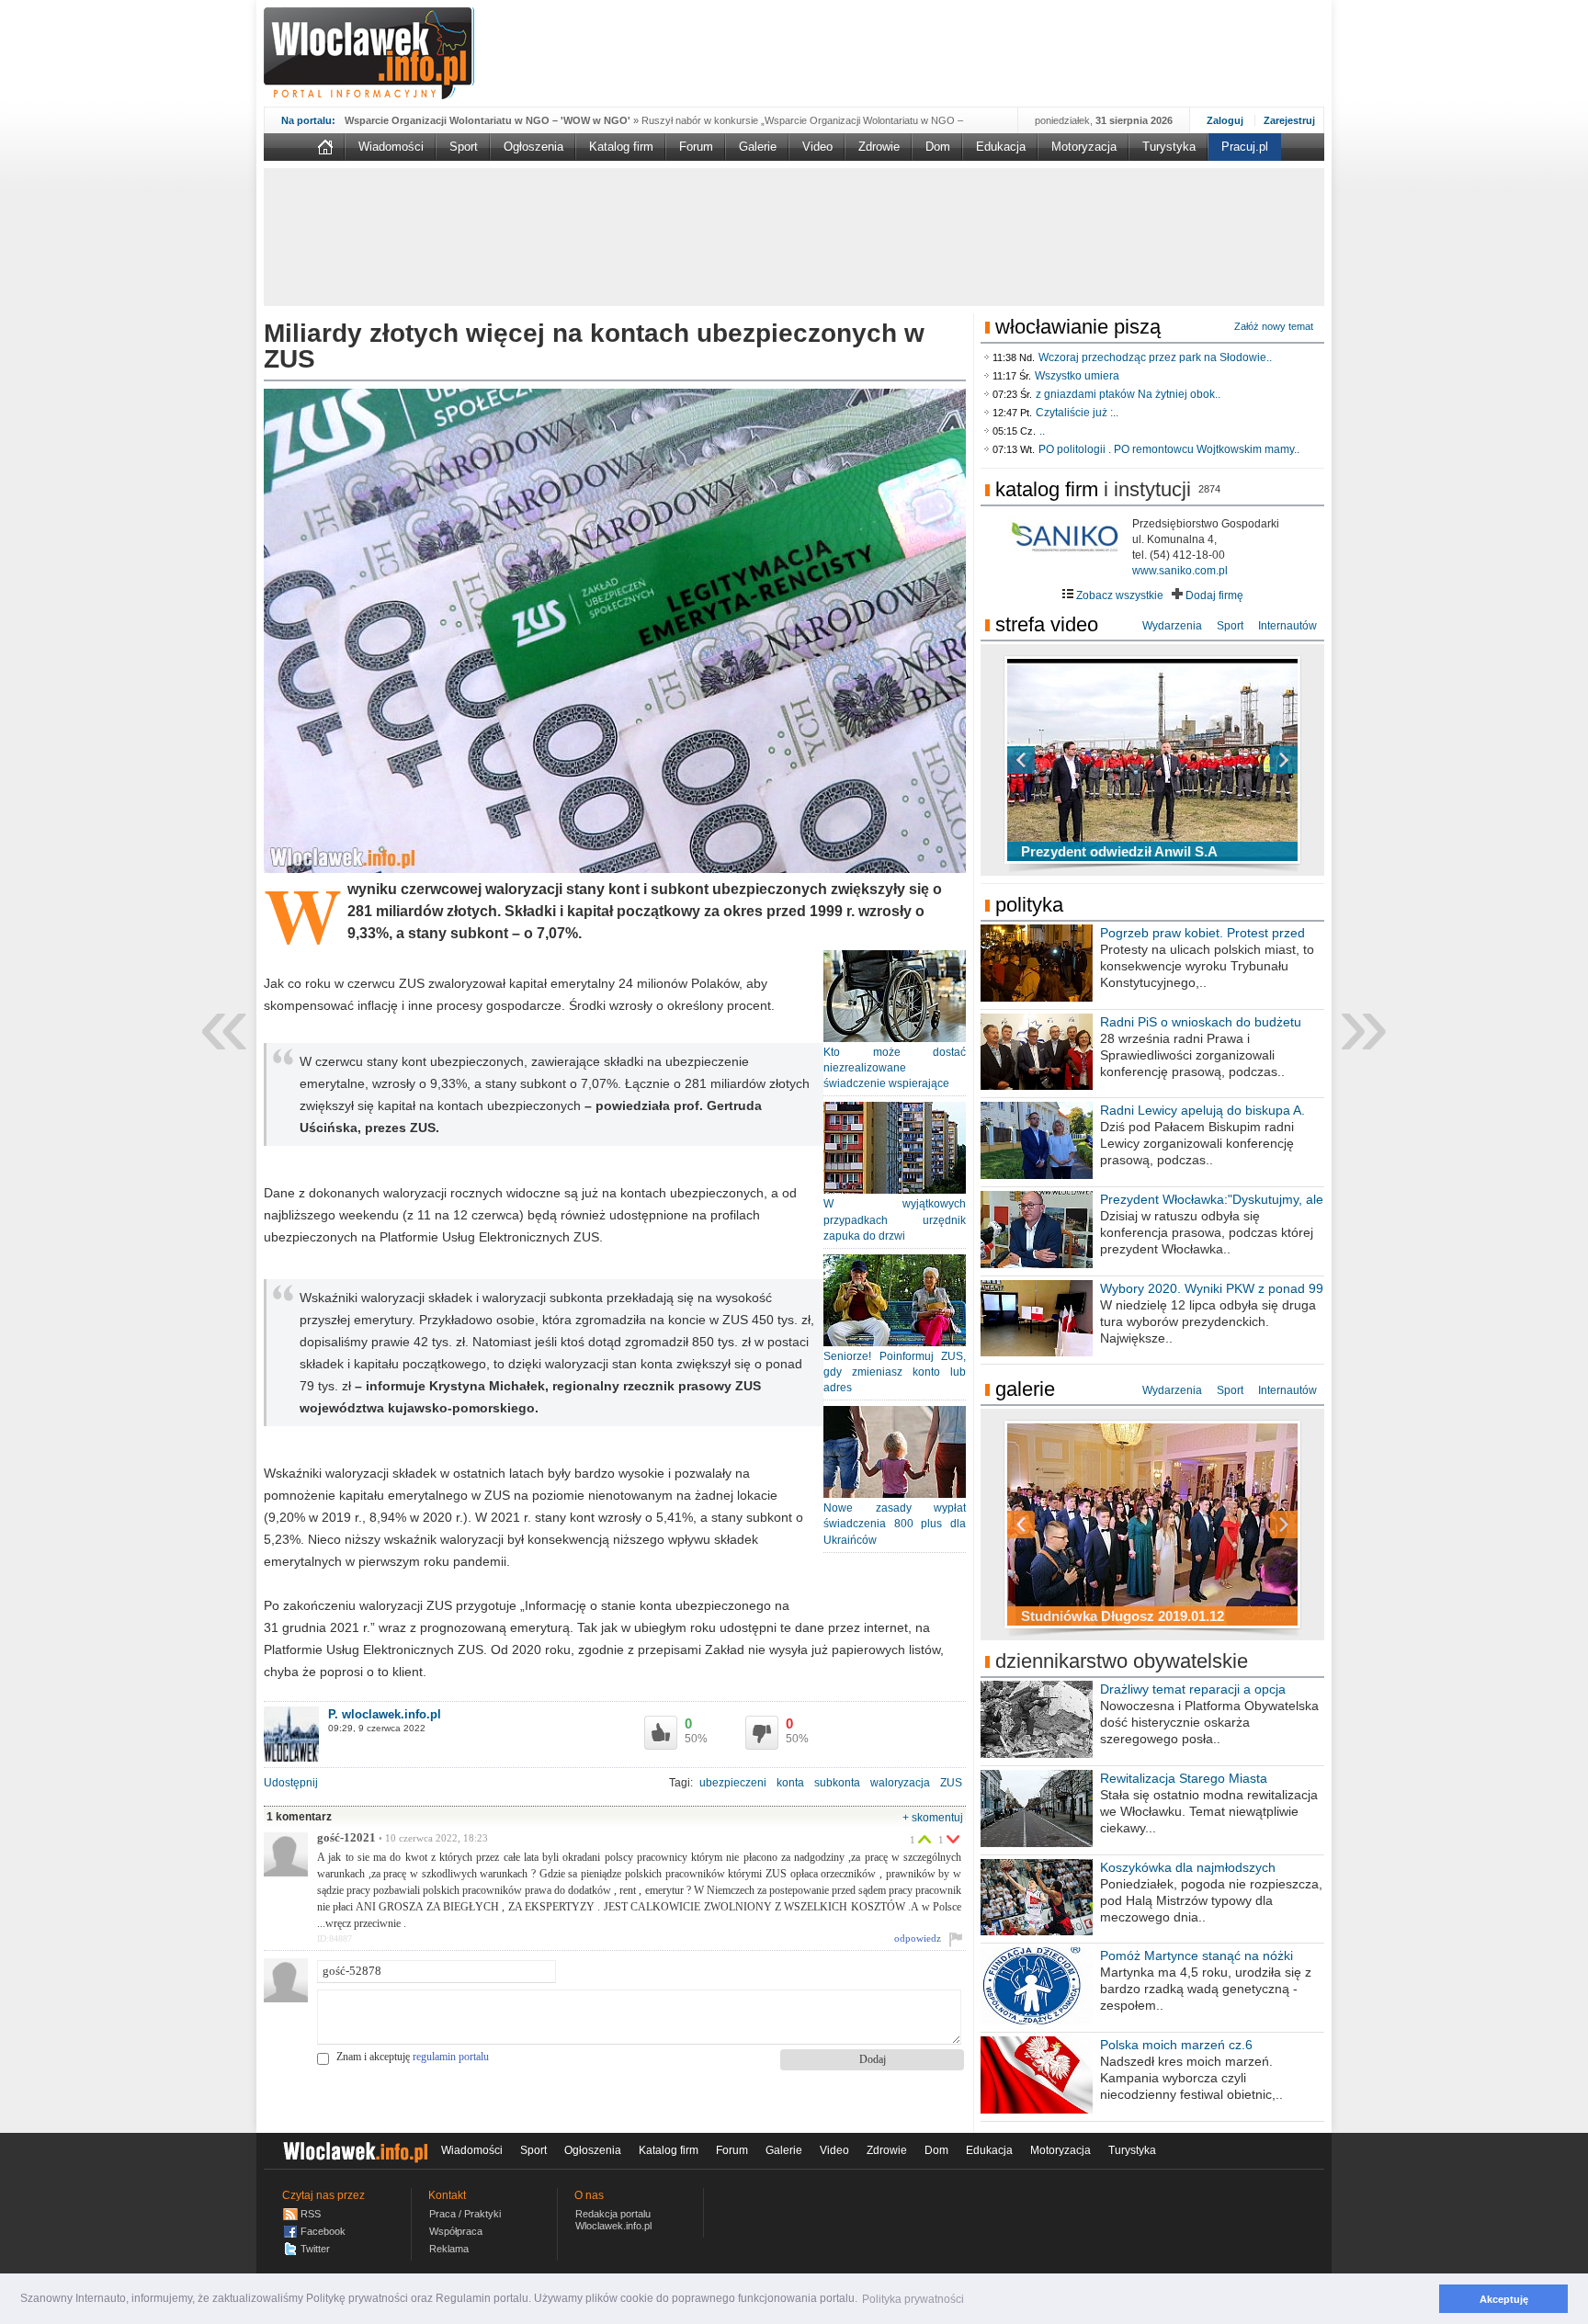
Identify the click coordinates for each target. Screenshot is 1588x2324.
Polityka (1029, 905)
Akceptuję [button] (1504, 2299)
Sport (464, 147)
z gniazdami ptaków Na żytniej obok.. (1128, 394)
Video (817, 147)
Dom (938, 147)
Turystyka (1169, 147)
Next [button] (1252, 760)
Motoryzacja (1084, 147)
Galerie (758, 147)
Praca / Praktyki (465, 2214)
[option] (1152, 760)
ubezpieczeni (733, 1783)
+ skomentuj (933, 1818)
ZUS (951, 1783)
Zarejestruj (1289, 120)
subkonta (837, 1783)
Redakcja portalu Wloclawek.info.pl (613, 2220)
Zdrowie (879, 147)
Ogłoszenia (533, 147)
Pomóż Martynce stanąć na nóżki (1197, 1956)
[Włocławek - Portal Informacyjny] (369, 53)
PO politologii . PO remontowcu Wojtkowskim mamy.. (1169, 449)
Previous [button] (1053, 760)
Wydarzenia (1172, 626)
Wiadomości (391, 147)
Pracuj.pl (1245, 147)
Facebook (323, 2231)
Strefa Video (1047, 624)
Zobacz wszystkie (1118, 595)
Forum (696, 147)
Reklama (449, 2249)
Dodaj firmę (1213, 595)
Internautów (1287, 626)
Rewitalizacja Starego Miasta (1184, 1778)
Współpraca (456, 2231)
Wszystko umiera (1077, 376)
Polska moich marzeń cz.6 (1176, 2045)
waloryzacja (900, 1783)
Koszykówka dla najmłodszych (1188, 1867)
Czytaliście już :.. (1077, 413)
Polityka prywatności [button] (913, 2299)
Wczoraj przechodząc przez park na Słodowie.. (1155, 357)
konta (790, 1783)
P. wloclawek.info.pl (385, 1714)
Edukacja (1001, 147)
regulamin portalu (451, 2057)
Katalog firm (621, 147)
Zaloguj (1225, 120)
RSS (311, 2214)
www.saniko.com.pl (1180, 571)
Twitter (315, 2249)
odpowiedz (918, 1938)
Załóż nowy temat (1274, 326)
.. (1042, 431)
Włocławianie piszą (1078, 327)
